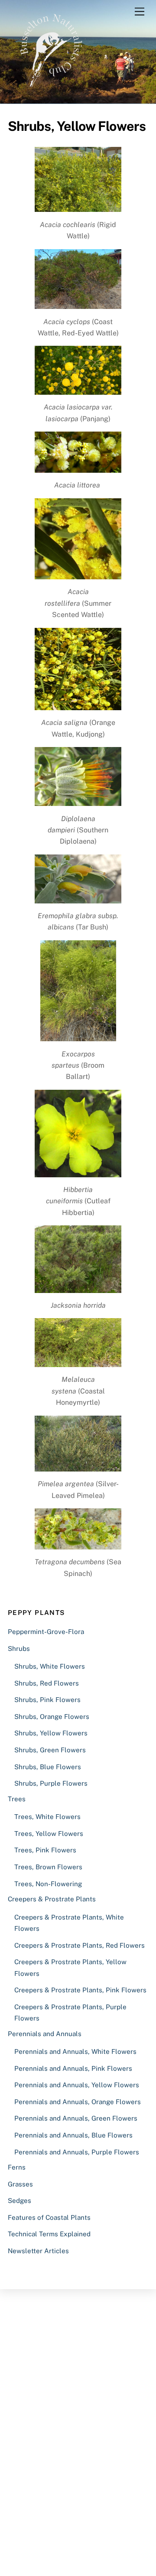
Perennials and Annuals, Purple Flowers (77, 2152)
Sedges (19, 2201)
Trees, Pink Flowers (45, 1850)
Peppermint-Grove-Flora (46, 1632)
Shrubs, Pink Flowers (47, 1700)
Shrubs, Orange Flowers (52, 1717)
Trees (17, 1799)
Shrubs (19, 1649)
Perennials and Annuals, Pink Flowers (73, 2068)
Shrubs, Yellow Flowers (51, 1733)
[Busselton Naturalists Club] (51, 93)
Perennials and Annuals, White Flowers (75, 2051)
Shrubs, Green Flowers (50, 1750)
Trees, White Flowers (47, 1817)
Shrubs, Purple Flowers (51, 1783)
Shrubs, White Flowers (50, 1666)
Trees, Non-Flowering (48, 1884)
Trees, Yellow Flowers (49, 1834)
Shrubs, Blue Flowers (48, 1767)
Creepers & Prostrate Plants (52, 1899)
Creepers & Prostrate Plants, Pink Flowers (80, 1990)
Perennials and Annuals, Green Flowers (76, 2118)
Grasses (20, 2184)
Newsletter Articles (38, 2251)
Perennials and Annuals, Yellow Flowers (77, 2085)
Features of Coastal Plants (49, 2217)
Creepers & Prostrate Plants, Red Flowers (80, 1945)
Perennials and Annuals (45, 2034)
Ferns (17, 2167)
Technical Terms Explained (49, 2234)
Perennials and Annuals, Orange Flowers (78, 2102)
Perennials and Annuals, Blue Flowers (73, 2135)
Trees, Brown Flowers (48, 1867)
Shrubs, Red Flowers (47, 1683)
